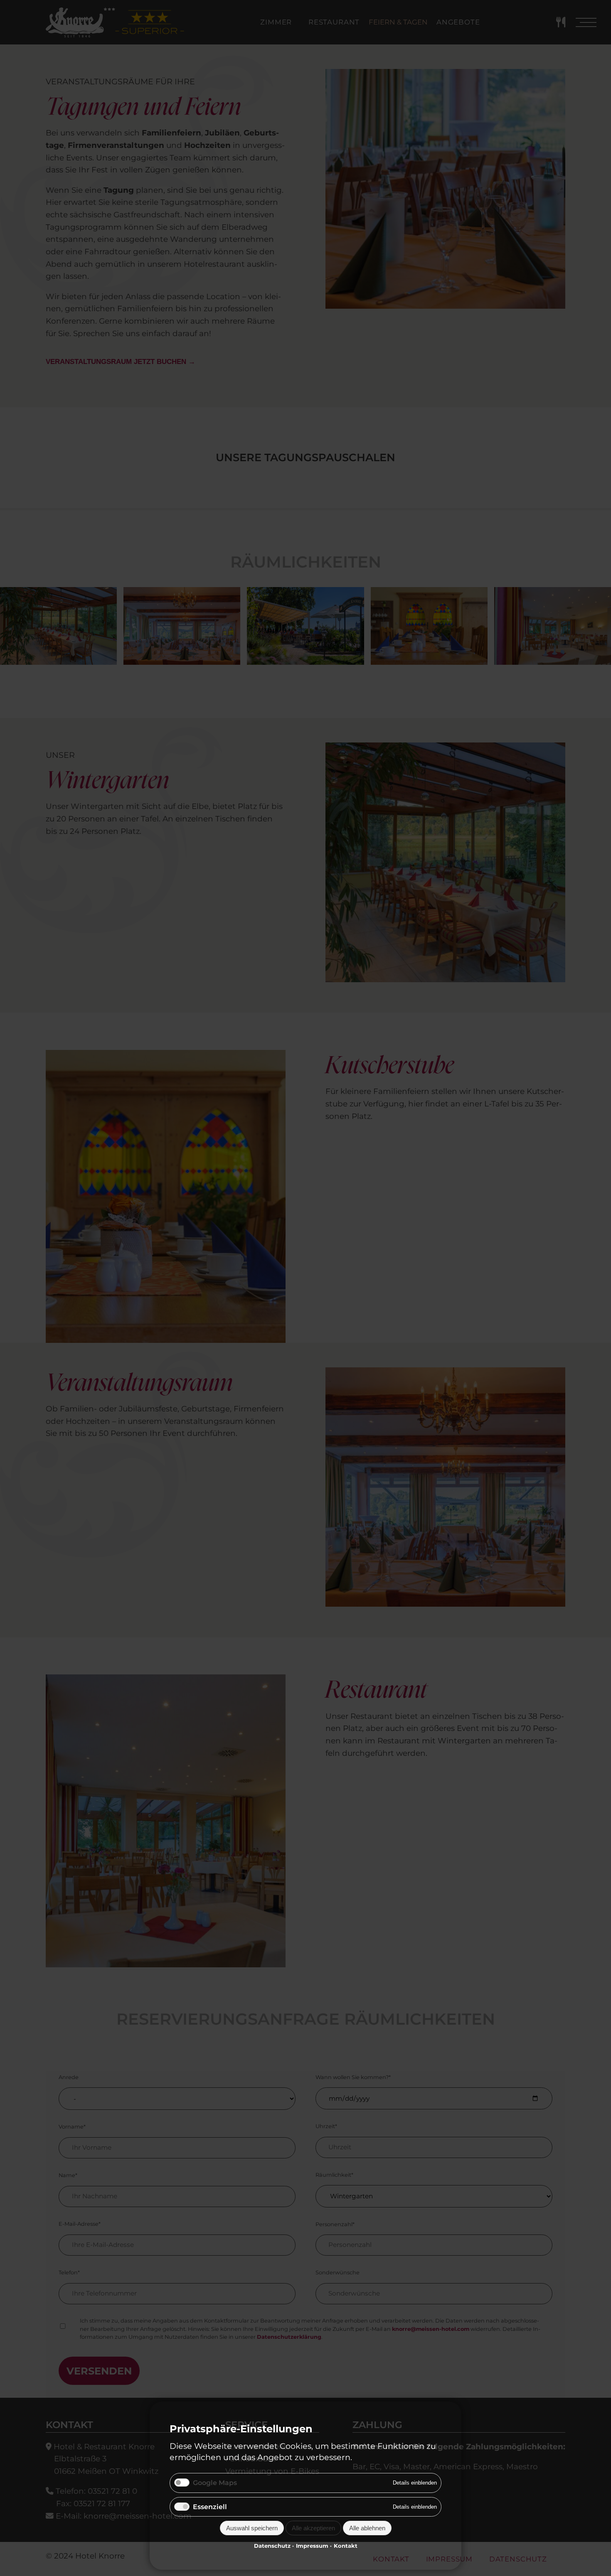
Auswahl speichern (252, 2528)
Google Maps (215, 2483)
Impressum (312, 2546)
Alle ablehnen (367, 2528)
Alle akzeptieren (313, 2528)
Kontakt (346, 2546)
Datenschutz (272, 2546)
